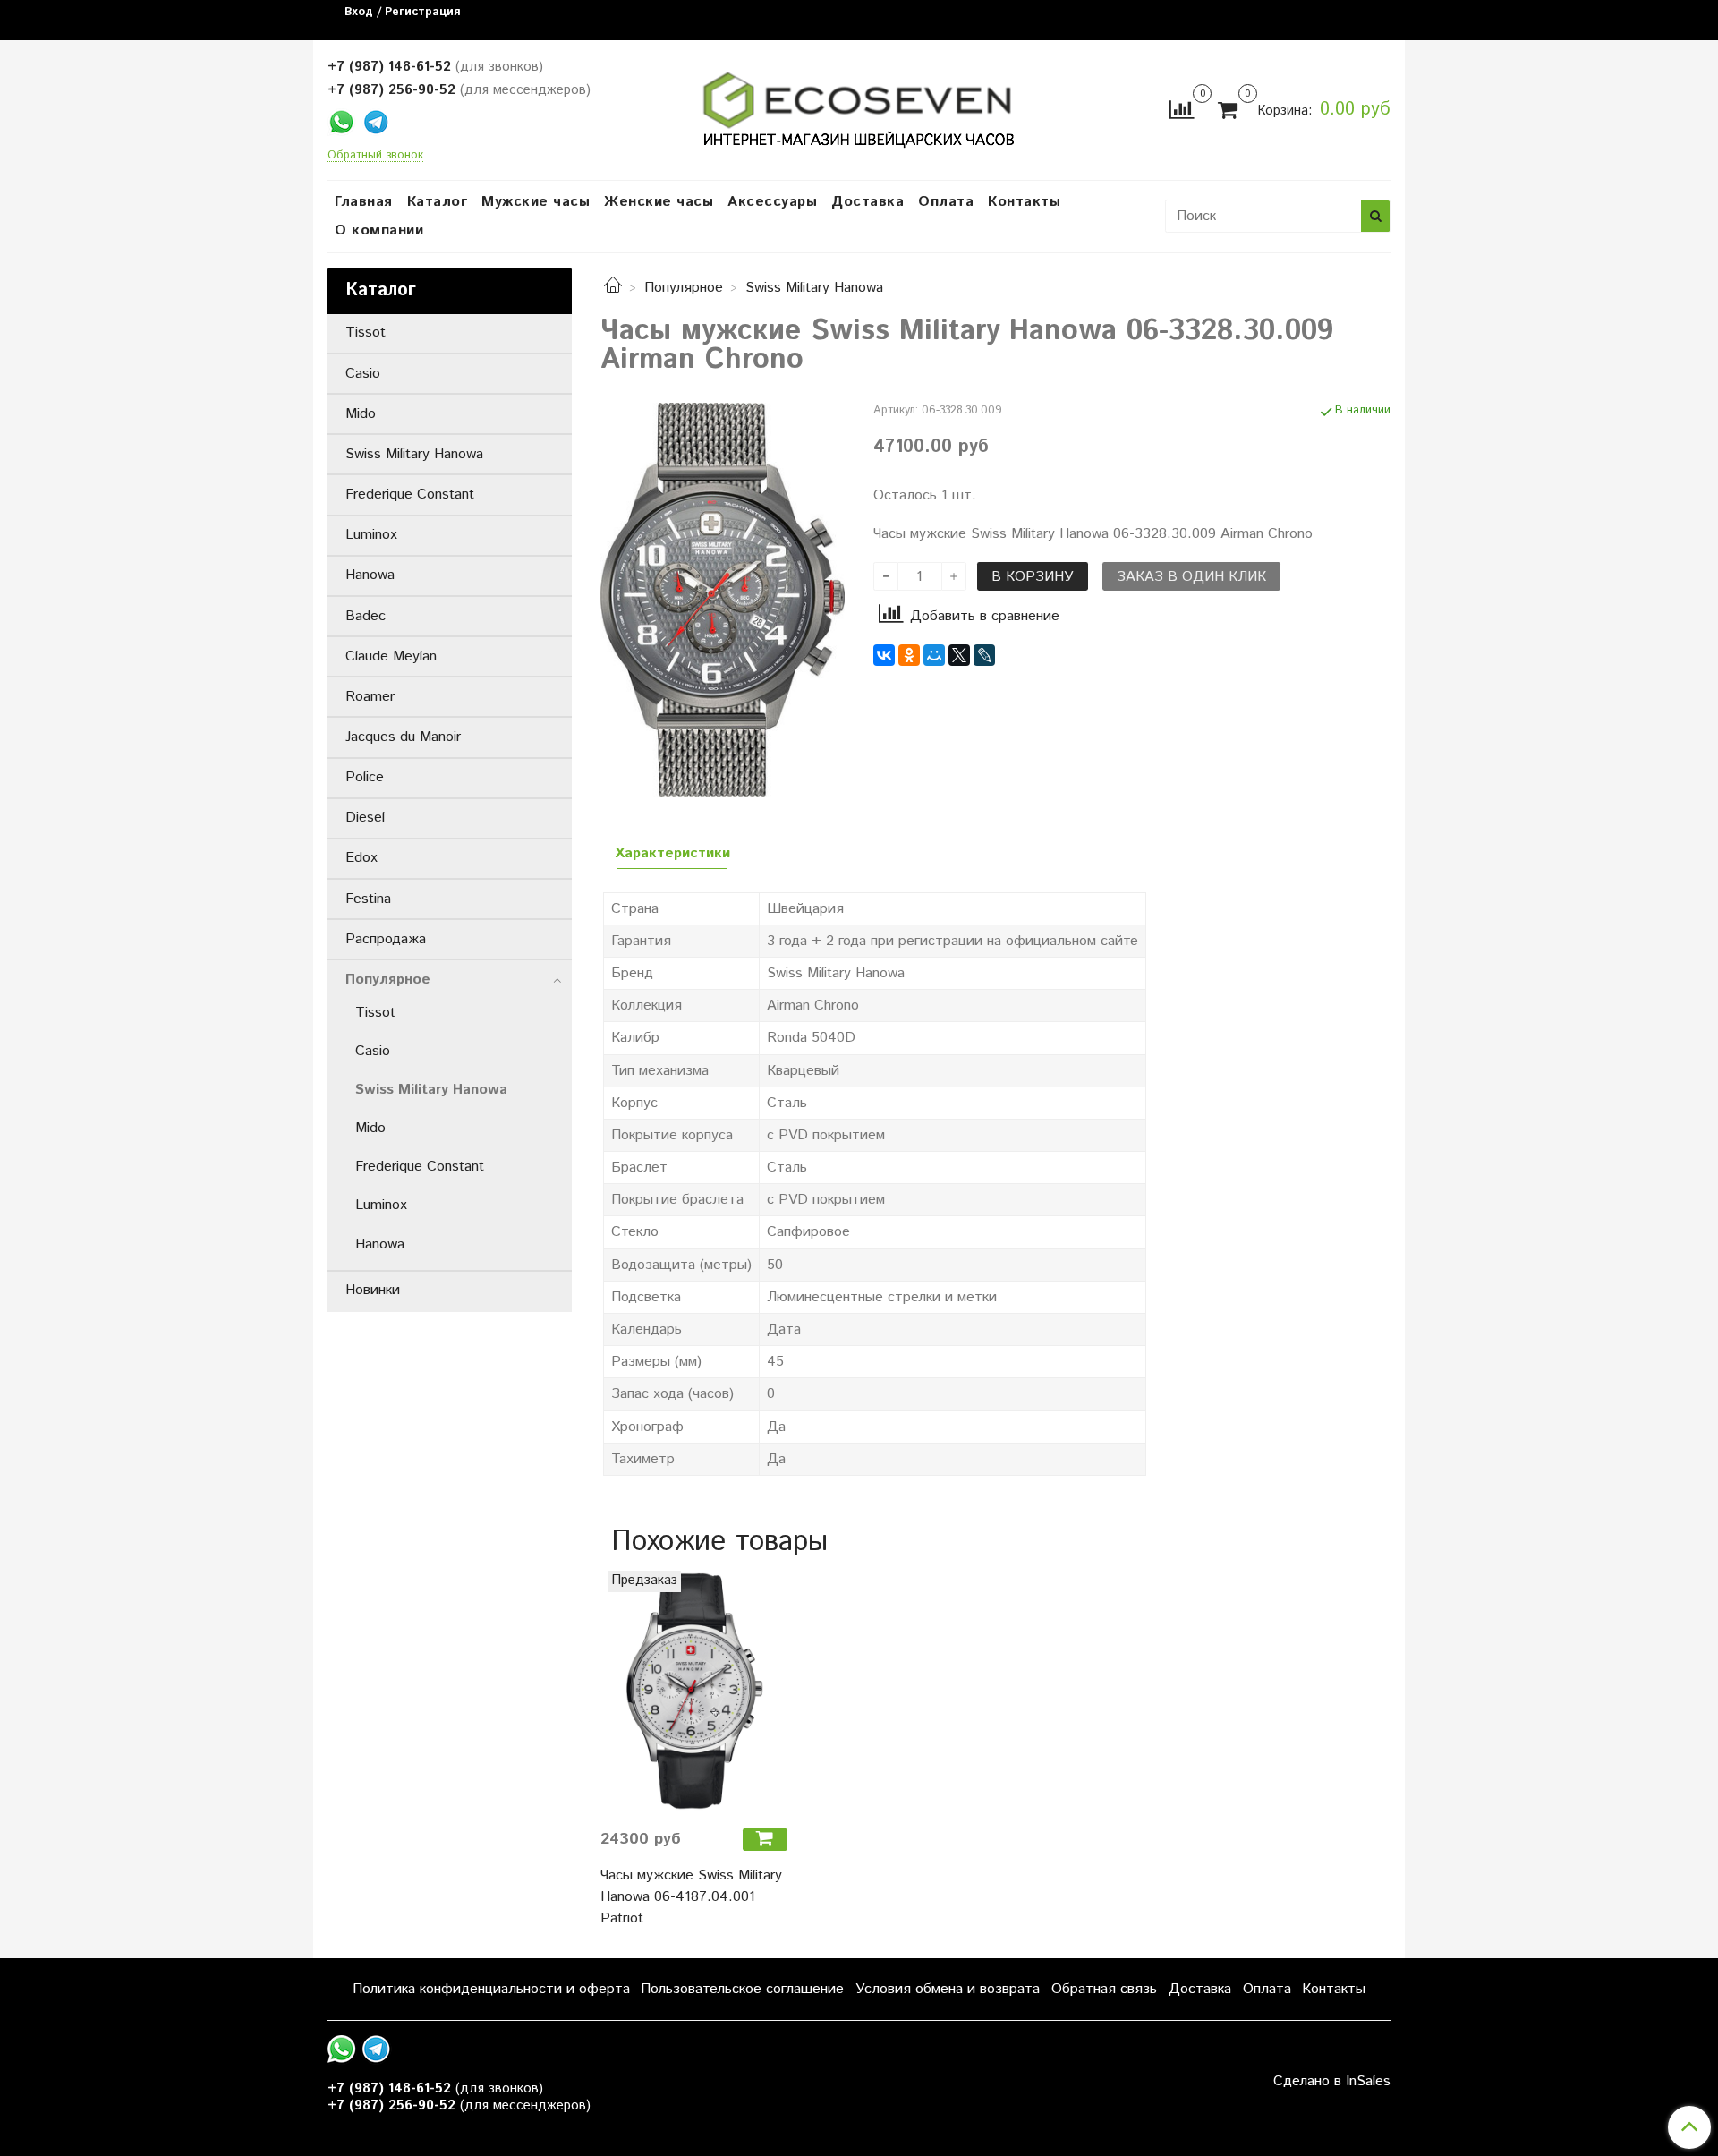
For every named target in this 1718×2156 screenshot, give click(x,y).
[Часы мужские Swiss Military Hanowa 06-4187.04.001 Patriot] (694, 1692)
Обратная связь (1104, 1989)
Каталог (438, 202)
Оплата (946, 202)
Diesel (365, 818)
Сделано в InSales (1332, 2082)
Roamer (370, 697)
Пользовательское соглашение (742, 1989)
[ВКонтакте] (884, 655)
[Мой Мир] (934, 655)
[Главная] (613, 288)
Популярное (684, 288)
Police (365, 777)
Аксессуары (772, 202)
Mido (361, 414)
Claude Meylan (391, 656)
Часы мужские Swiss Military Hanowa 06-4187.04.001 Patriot (691, 1897)
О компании (379, 230)
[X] (959, 655)
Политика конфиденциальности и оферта (491, 1989)
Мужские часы (536, 202)
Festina (368, 899)
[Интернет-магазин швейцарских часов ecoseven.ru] (859, 106)
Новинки (373, 1290)
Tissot (366, 332)
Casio (363, 374)
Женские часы (659, 202)
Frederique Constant (410, 494)
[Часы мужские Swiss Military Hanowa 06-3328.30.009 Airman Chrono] (723, 599)
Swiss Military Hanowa (814, 288)
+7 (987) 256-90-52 (391, 90)
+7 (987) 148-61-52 (389, 67)
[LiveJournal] (984, 655)
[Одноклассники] (909, 655)
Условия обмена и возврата (948, 1989)
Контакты (1024, 202)
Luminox (371, 535)
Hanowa (370, 575)
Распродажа (386, 939)
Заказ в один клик (1191, 577)
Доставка (868, 202)
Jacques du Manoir (403, 737)
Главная (364, 202)
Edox (361, 858)
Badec (366, 616)
